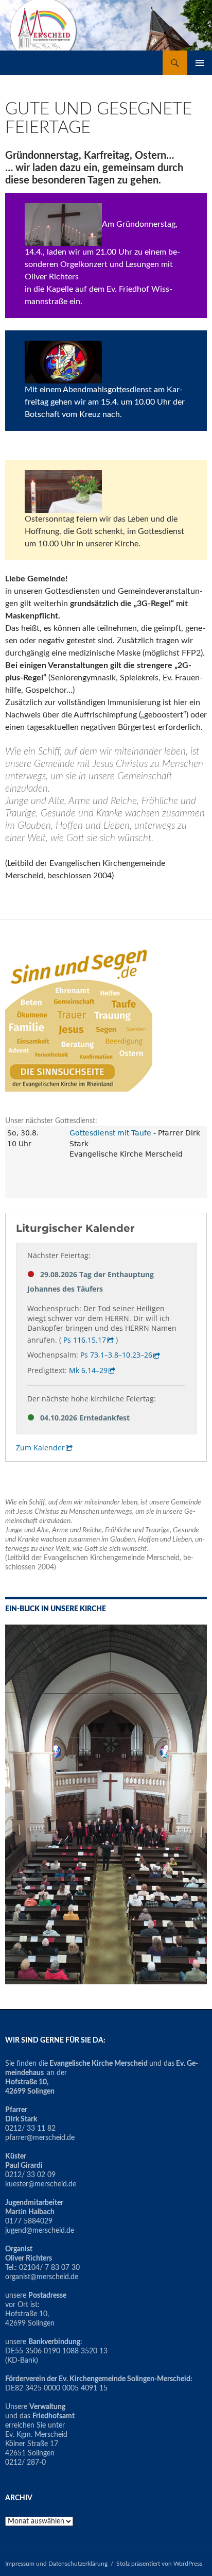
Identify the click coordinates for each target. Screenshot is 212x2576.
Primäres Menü (200, 63)
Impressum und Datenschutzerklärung (56, 2564)
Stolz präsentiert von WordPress (159, 2564)
